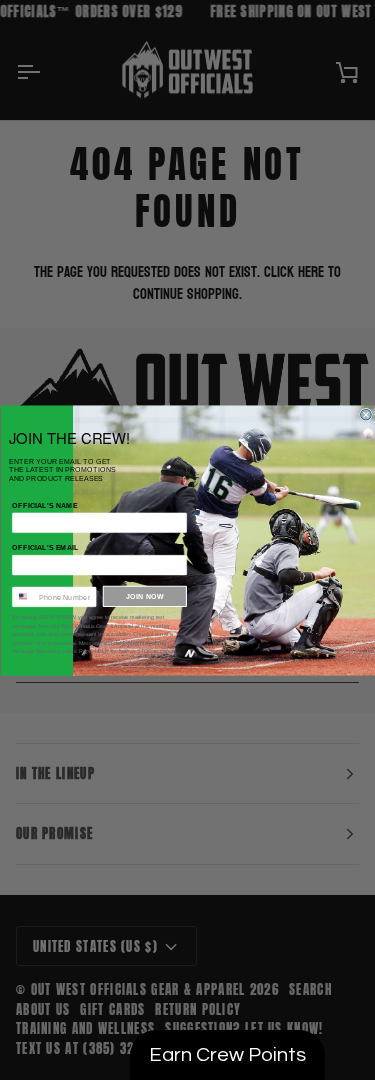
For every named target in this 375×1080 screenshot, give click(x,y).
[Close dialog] (365, 414)
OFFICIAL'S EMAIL (45, 547)
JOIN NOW (145, 596)
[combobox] (22, 596)
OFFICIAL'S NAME (44, 505)
